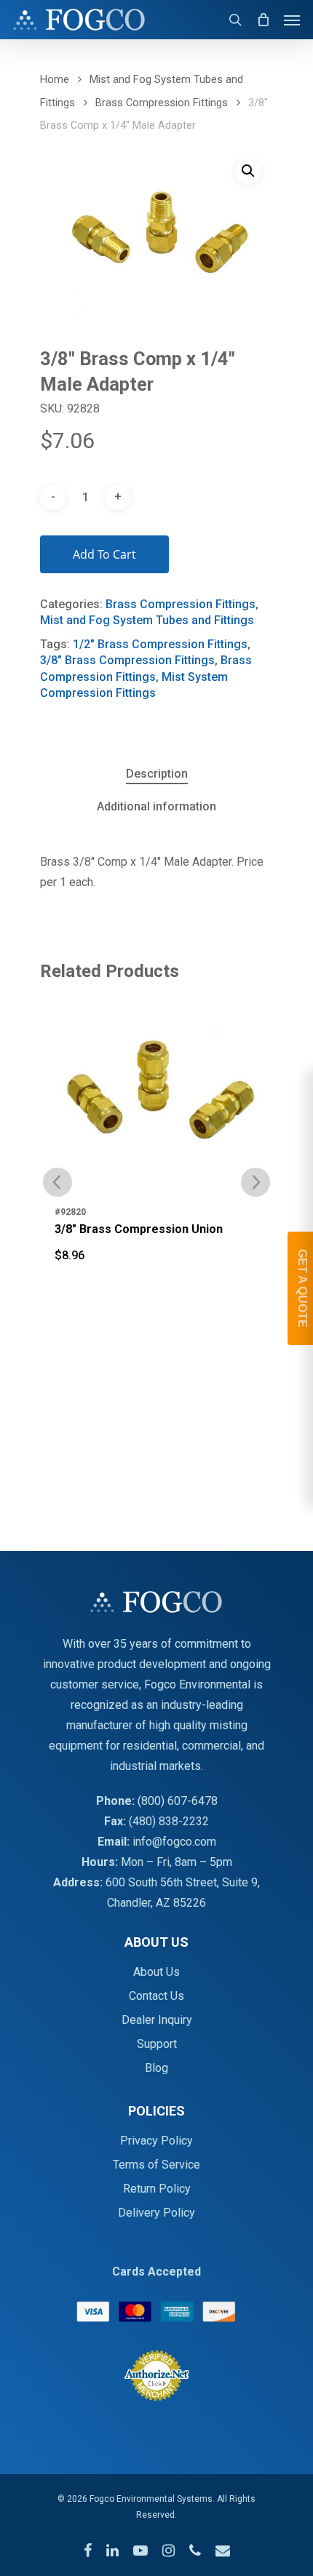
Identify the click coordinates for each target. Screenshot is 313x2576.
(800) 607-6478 (178, 1801)
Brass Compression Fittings (162, 103)
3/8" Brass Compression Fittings (127, 660)
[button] (248, 171)
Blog (156, 2068)
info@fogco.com (174, 1842)
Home (55, 79)
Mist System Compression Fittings (134, 685)
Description (157, 774)
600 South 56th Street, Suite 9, (183, 1882)
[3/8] (157, 1081)
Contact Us (156, 1996)
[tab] (156, 774)
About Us (156, 1972)
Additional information (156, 806)
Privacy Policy (156, 2141)
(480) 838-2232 (169, 1821)
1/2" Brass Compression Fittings (160, 644)
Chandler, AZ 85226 (156, 1903)
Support (157, 2044)
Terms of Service (156, 2165)
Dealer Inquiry (157, 2020)
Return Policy (157, 2189)
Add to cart (104, 554)
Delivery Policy (156, 2213)
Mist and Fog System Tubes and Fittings (147, 620)
